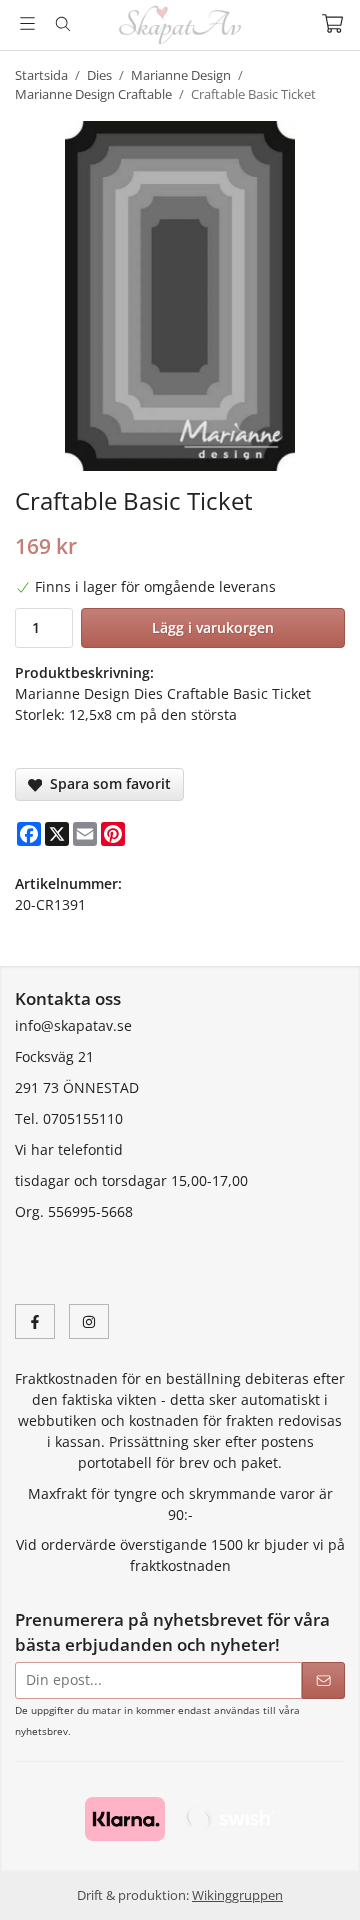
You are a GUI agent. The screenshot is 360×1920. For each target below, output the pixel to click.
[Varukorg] (332, 23)
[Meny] (27, 23)
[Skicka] (323, 1680)
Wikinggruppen (237, 1895)
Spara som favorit (106, 783)
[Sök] (62, 24)
